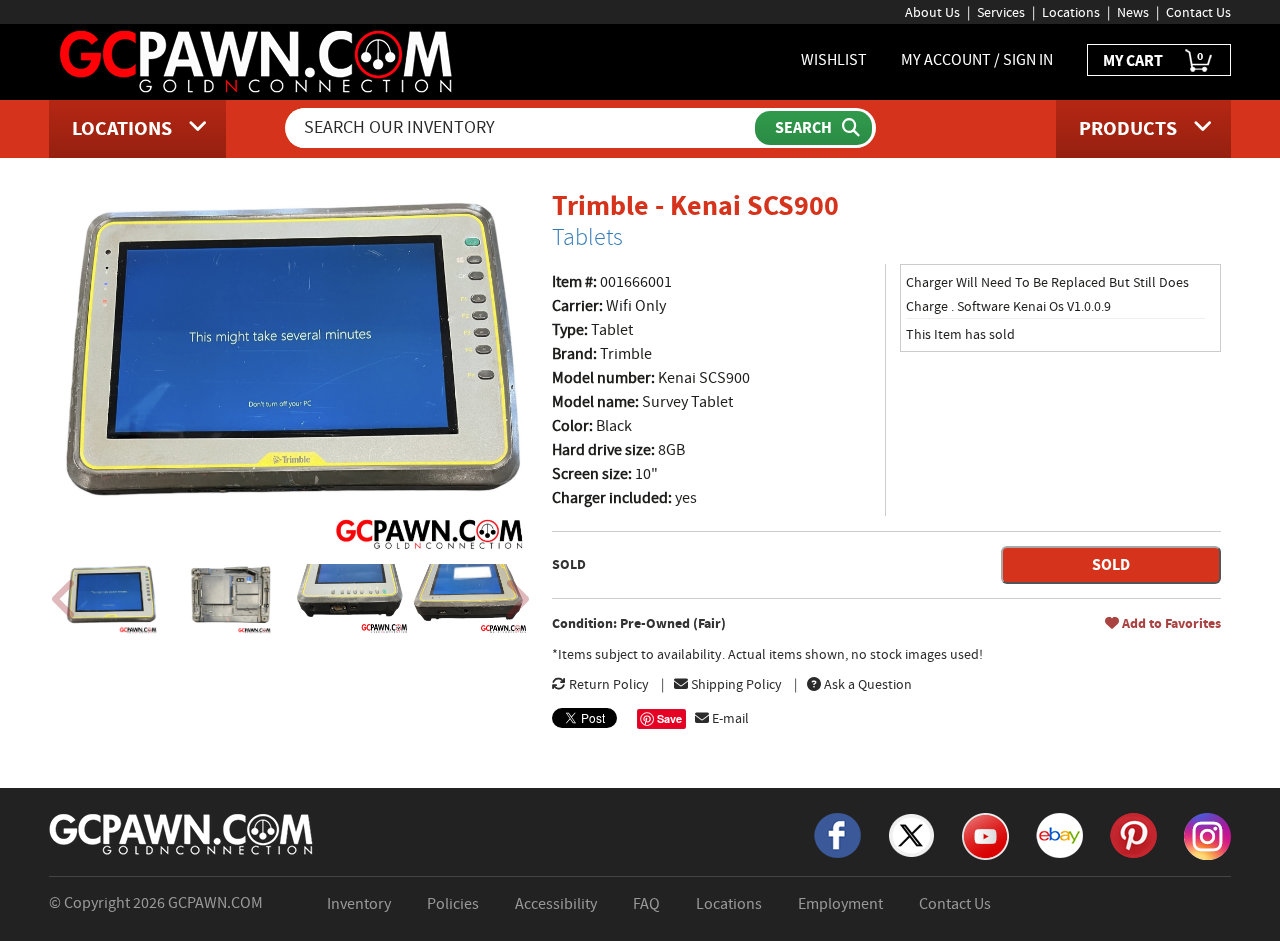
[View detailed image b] (231, 599)
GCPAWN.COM (215, 903)
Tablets (587, 237)
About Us (932, 12)
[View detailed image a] (111, 599)
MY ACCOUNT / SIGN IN (977, 60)
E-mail (729, 718)
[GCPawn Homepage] (257, 60)
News (1133, 12)
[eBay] (1059, 834)
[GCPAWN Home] (182, 833)
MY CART (1153, 59)
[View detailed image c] (350, 599)
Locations (1071, 12)
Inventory (359, 904)
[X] (911, 834)
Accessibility (556, 904)
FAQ (646, 904)
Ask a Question (866, 684)
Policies (453, 904)
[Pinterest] (1133, 834)
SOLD (1111, 564)
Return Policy (607, 684)
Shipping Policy (735, 684)
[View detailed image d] (470, 599)
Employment (840, 904)
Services (1001, 12)
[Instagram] (1207, 835)
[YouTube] (985, 835)
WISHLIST (834, 60)
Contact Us (1198, 12)
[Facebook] (837, 834)
